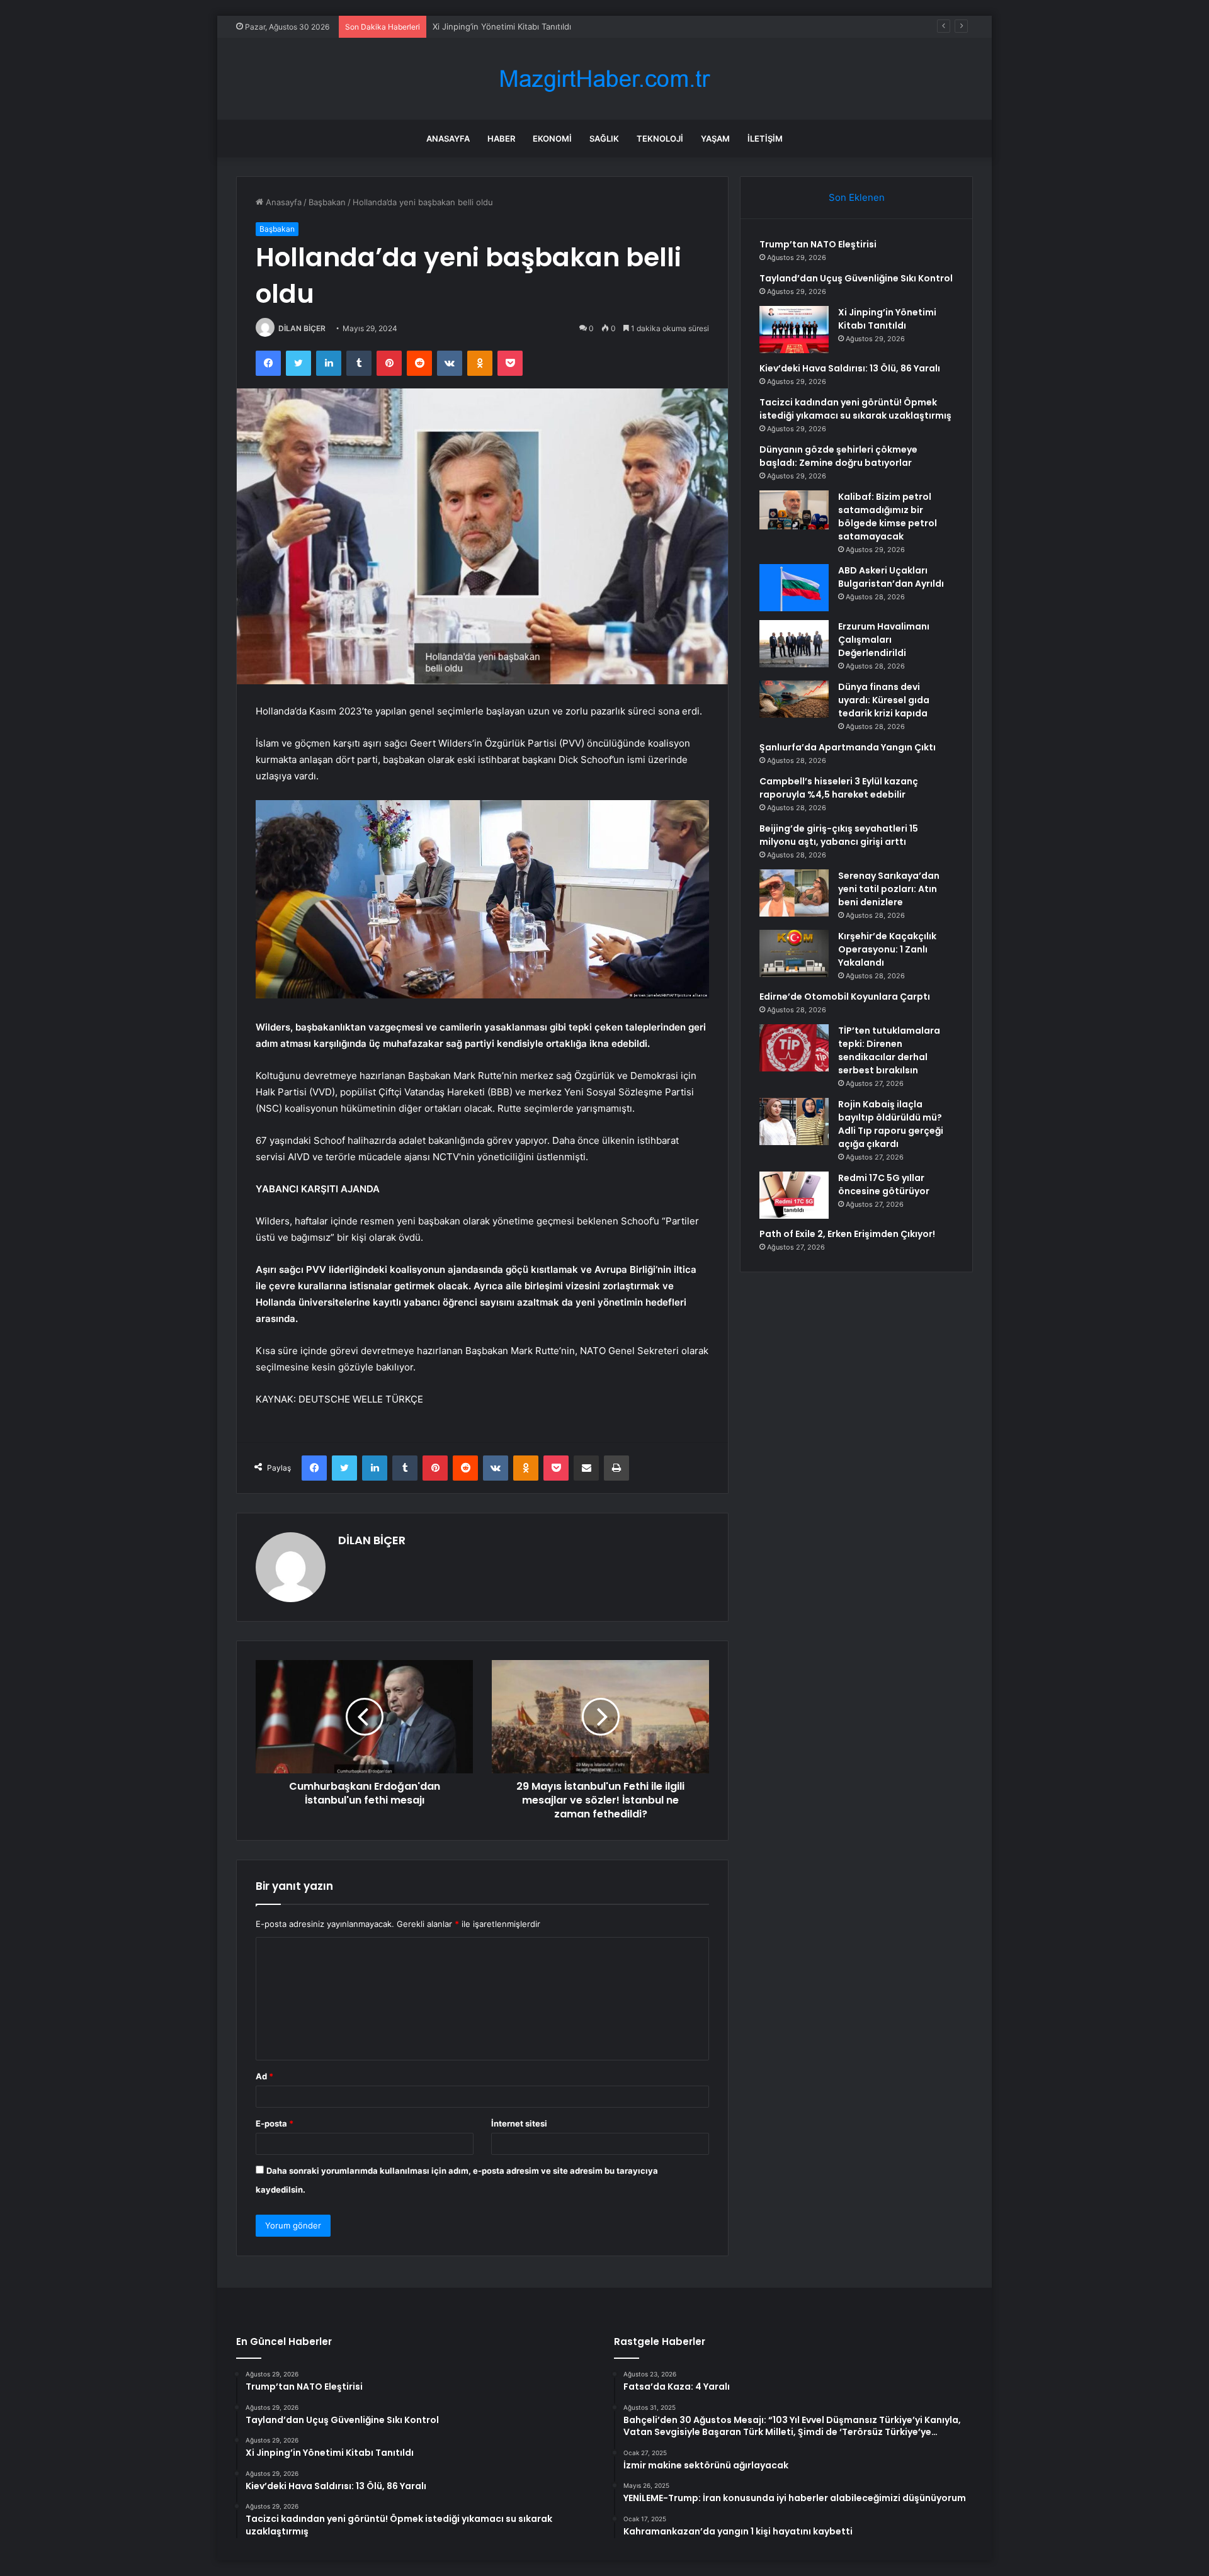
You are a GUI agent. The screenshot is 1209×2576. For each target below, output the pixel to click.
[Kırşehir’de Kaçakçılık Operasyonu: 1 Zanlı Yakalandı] (794, 953)
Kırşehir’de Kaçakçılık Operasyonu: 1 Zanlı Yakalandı (887, 949)
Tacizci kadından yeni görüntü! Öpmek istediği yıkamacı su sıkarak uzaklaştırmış (855, 409)
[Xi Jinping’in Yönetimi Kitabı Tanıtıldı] (794, 330)
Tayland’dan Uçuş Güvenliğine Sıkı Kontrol (856, 278)
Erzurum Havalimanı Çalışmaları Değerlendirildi (884, 640)
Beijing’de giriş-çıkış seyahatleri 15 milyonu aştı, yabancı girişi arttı (839, 835)
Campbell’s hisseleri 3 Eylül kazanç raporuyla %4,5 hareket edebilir (839, 788)
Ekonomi (552, 138)
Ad (264, 2076)
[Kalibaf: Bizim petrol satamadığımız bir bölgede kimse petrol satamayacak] (794, 510)
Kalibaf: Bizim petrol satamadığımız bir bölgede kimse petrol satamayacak (888, 517)
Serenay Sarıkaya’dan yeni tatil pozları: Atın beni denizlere (889, 889)
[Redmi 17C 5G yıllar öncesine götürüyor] (794, 1195)
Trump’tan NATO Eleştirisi (818, 244)
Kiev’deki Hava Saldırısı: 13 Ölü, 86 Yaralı (850, 368)
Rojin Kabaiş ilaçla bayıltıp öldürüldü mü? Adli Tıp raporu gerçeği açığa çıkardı (891, 1124)
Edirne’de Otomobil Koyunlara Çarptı (845, 997)
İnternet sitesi (519, 2123)
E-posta (275, 2123)
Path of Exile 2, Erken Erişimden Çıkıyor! (847, 1234)
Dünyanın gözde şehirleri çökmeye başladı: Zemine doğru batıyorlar (838, 456)
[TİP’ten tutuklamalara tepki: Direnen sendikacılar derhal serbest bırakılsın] (794, 1048)
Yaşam (715, 138)
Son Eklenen (857, 197)
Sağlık (604, 138)
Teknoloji (660, 138)
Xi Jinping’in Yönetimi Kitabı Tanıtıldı (502, 26)
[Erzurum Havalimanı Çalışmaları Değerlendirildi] (794, 644)
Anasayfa (448, 138)
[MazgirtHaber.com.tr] (604, 79)
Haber (501, 138)
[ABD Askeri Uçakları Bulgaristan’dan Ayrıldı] (794, 588)
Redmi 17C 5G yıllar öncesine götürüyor (884, 1184)
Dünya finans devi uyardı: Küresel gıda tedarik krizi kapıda (884, 700)
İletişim (765, 138)
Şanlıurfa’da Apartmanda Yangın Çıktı (848, 747)
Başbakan (327, 202)
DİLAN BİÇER (302, 328)
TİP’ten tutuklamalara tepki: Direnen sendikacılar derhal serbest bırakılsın (889, 1050)
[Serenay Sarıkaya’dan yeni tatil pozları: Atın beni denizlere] (794, 893)
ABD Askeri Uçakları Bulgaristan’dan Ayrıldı (891, 577)
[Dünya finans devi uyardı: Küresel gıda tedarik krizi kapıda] (794, 699)
